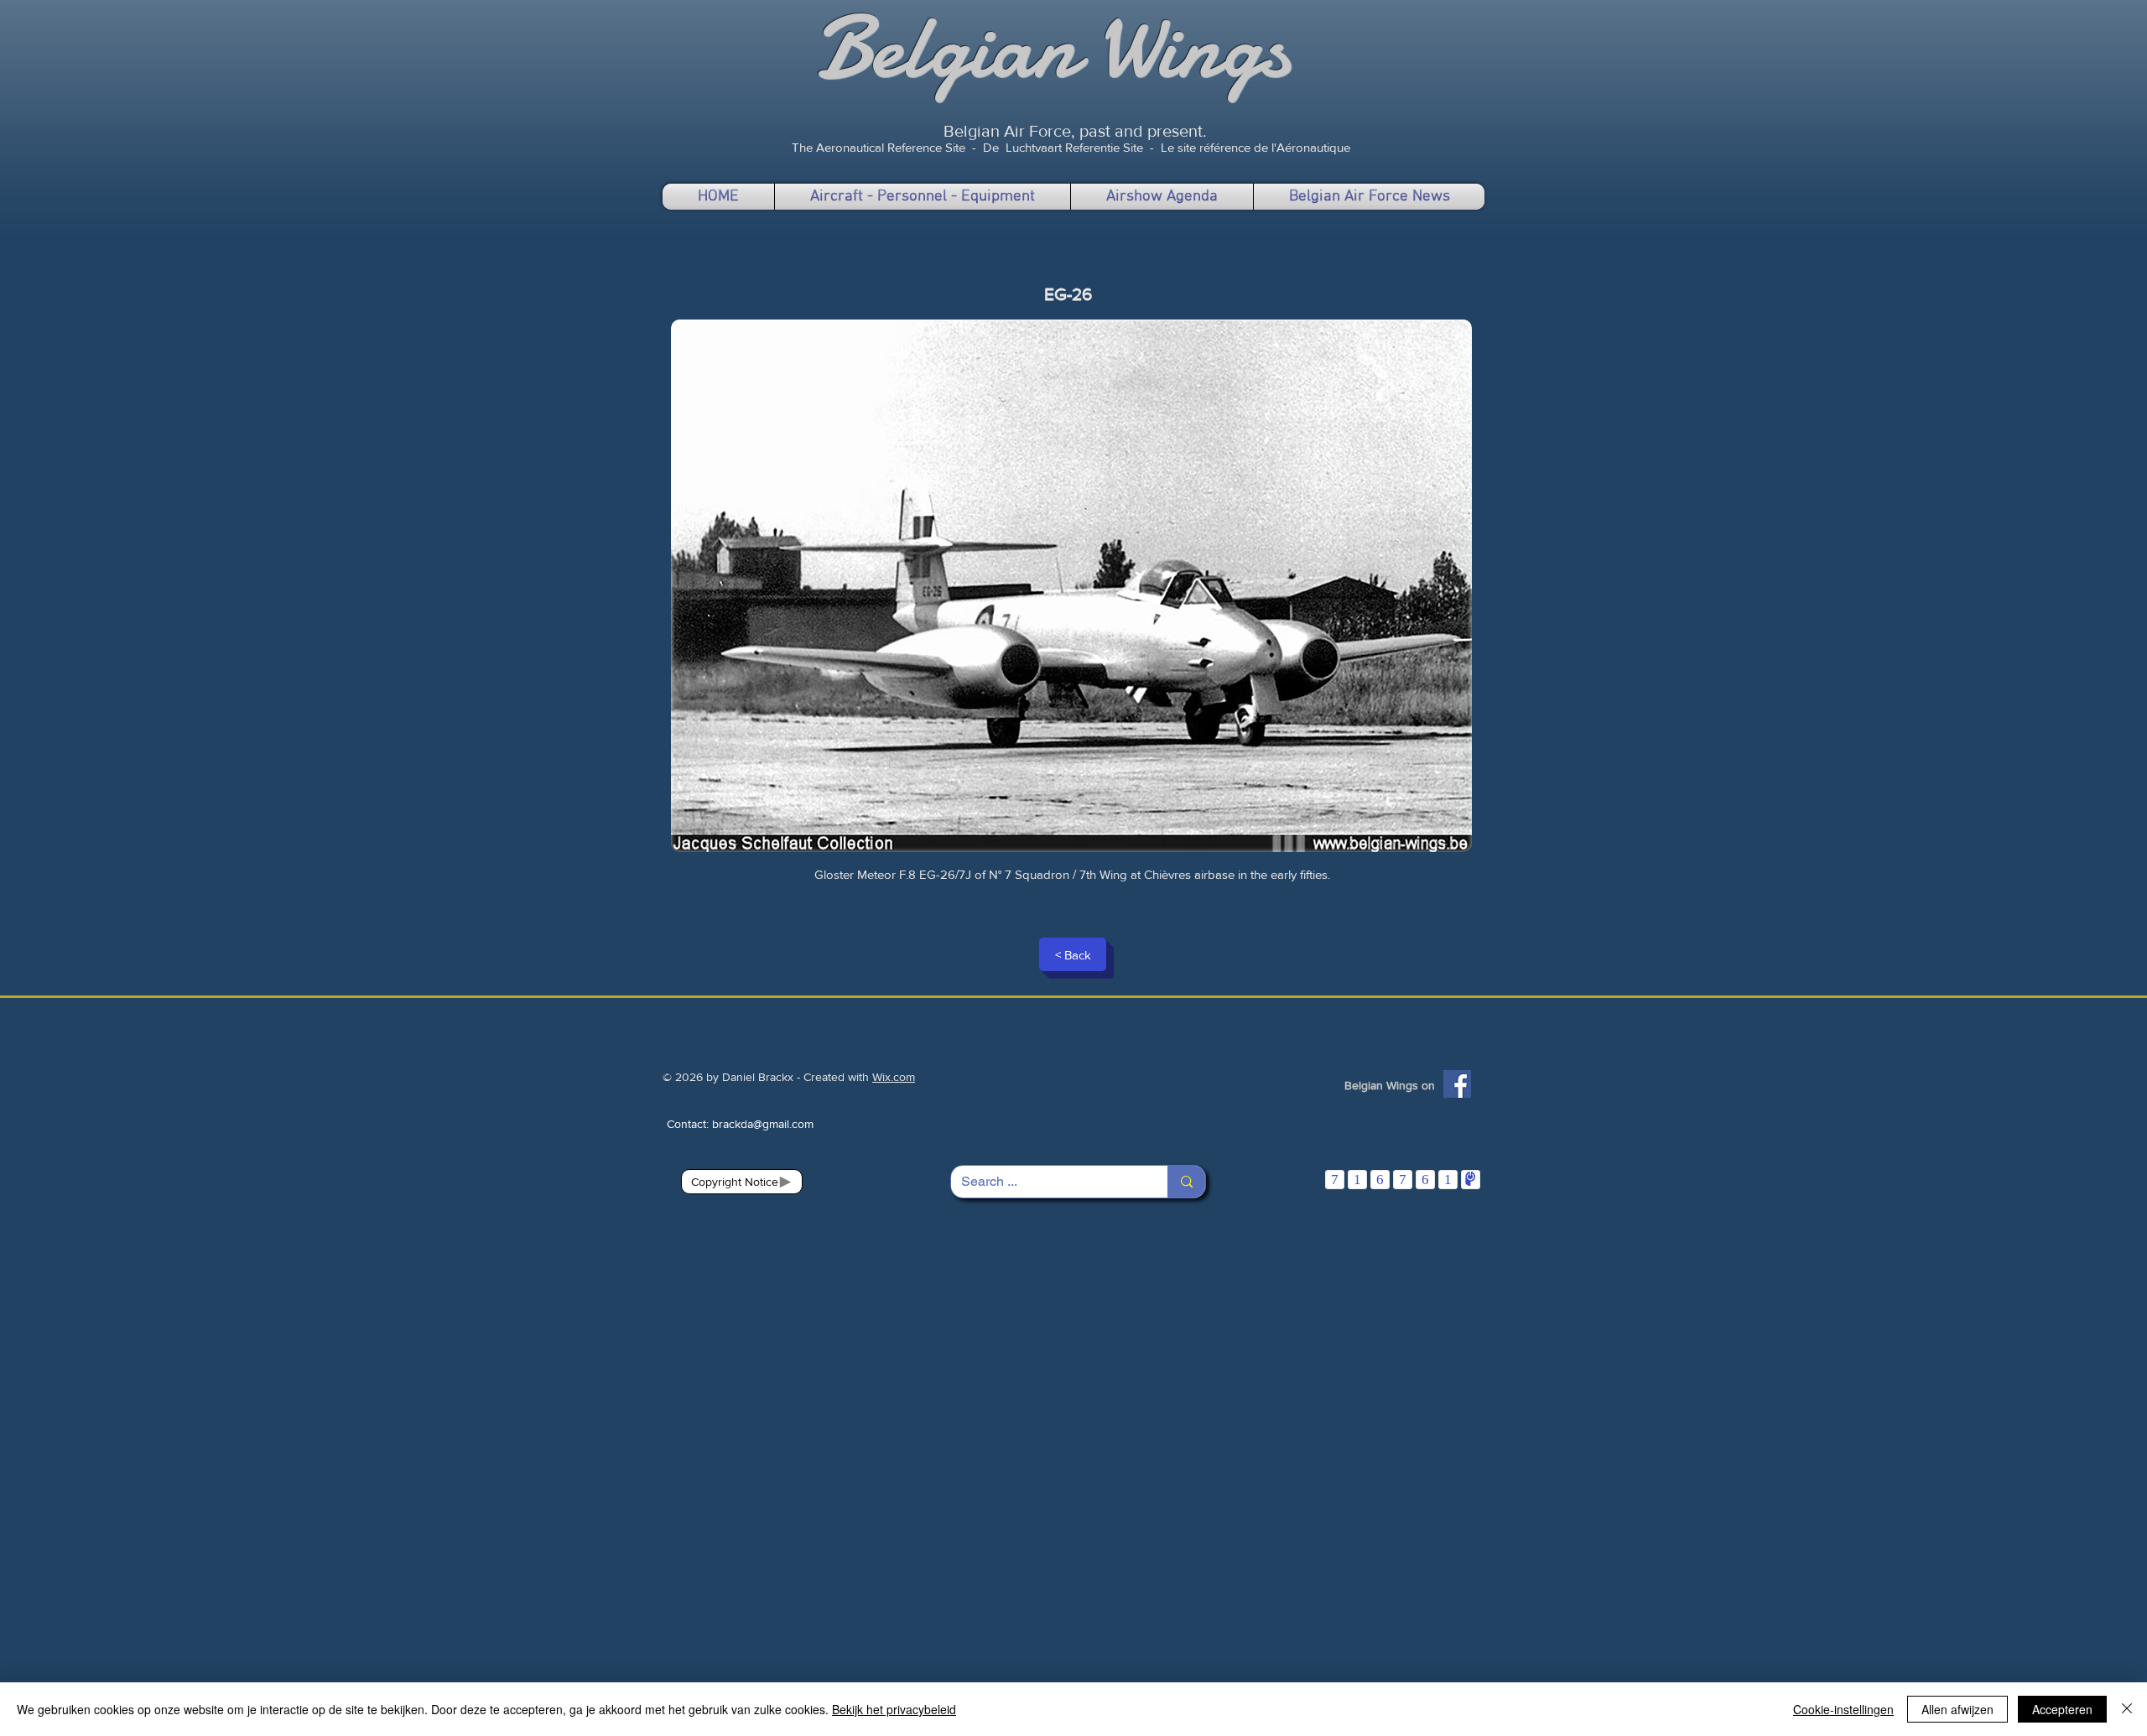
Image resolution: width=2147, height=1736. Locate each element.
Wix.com (894, 1077)
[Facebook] (1457, 1084)
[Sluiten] (2127, 1709)
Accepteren (2062, 1709)
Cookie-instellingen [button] (1843, 1709)
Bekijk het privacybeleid (894, 1709)
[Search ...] (1186, 1182)
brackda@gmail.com (763, 1124)
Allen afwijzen (1957, 1709)
